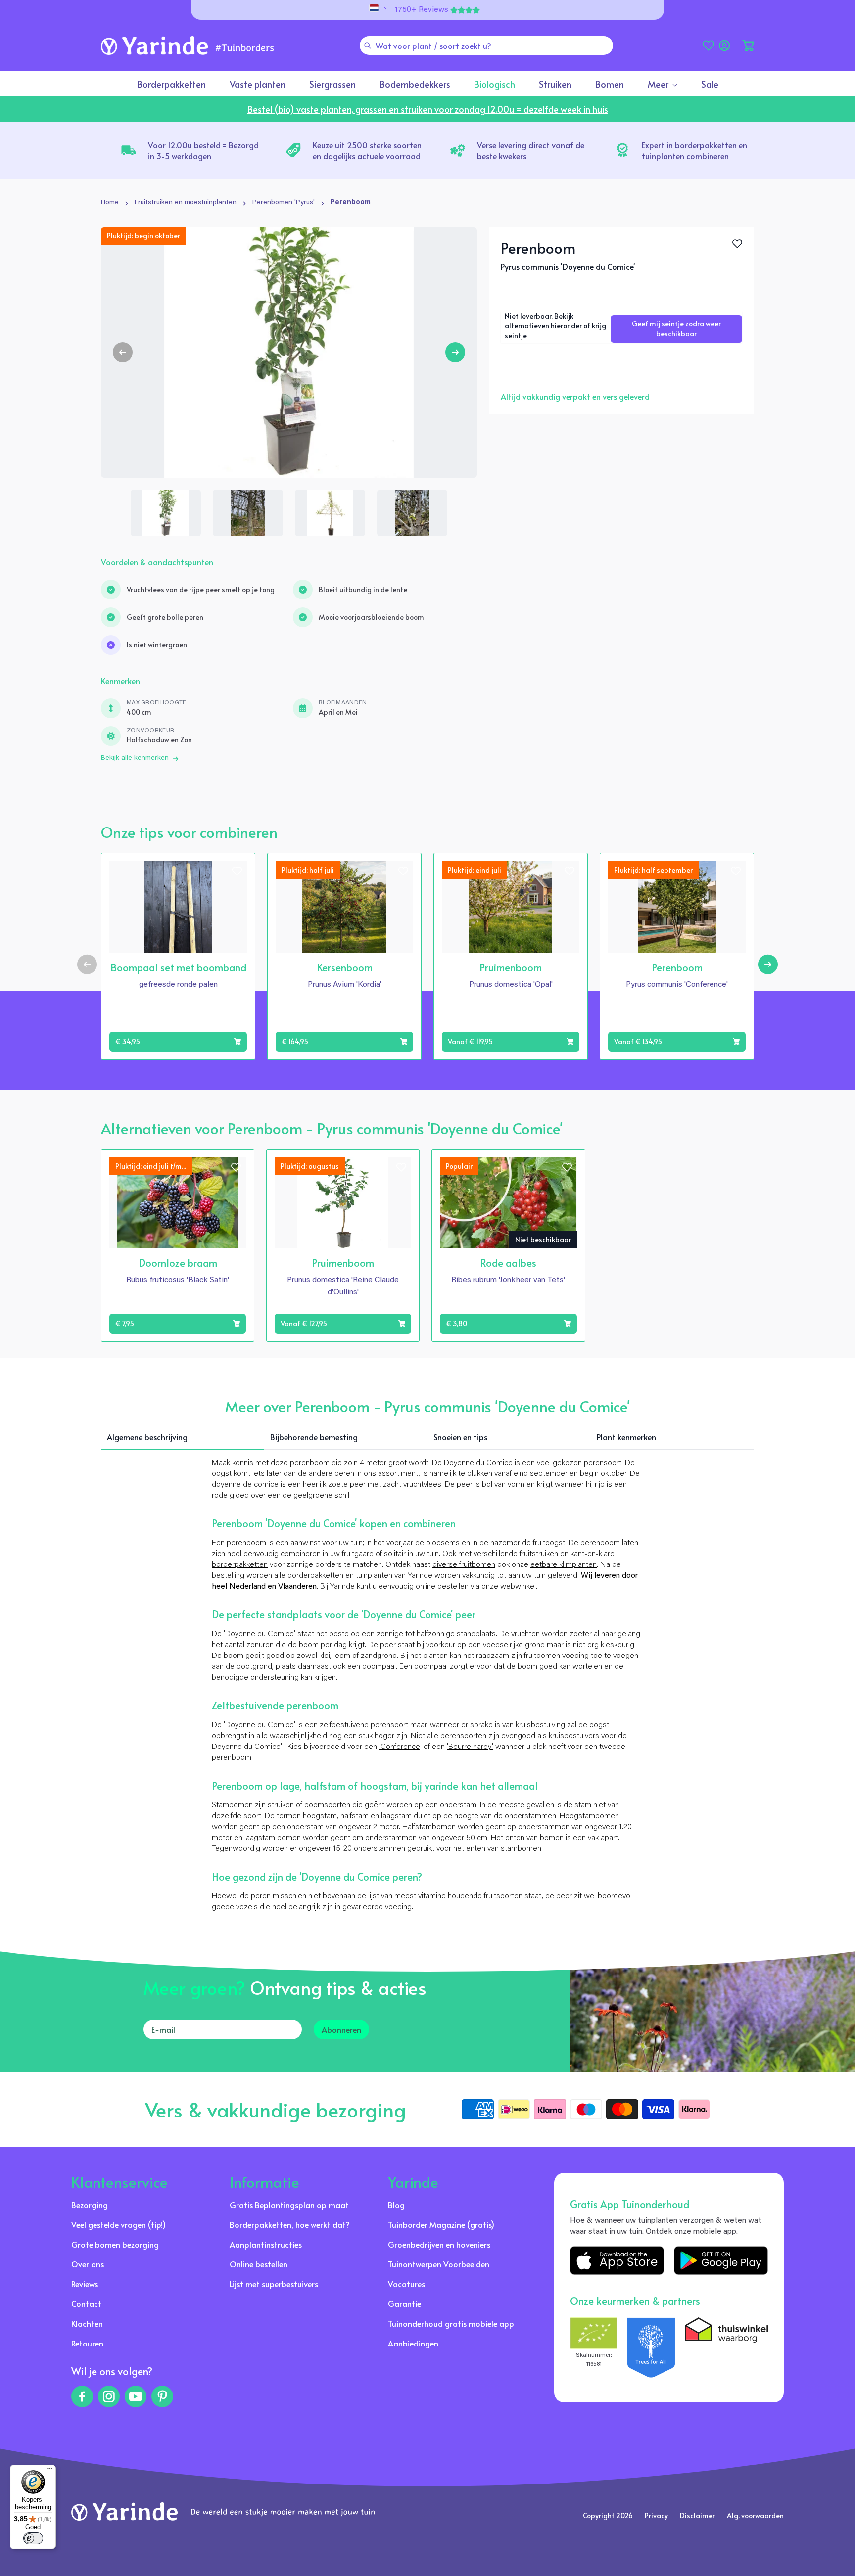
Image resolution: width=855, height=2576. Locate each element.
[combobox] (486, 46)
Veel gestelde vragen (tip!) (119, 2224)
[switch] (33, 2538)
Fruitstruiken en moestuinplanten (186, 203)
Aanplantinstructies (266, 2244)
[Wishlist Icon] (737, 244)
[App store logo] (617, 2260)
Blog (396, 2205)
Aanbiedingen (413, 2343)
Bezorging (90, 2205)
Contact (86, 2303)
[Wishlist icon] (237, 871)
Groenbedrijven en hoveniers (439, 2244)
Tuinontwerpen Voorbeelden (439, 2264)
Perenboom (351, 203)
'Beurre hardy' (470, 1747)
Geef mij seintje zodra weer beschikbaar (676, 329)
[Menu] (50, 2471)
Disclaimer (697, 2515)
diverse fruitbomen (464, 1565)
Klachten (87, 2323)
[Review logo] (651, 2347)
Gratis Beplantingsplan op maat (289, 2205)
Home (110, 203)
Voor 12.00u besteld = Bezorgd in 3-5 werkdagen (203, 150)
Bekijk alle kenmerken (135, 758)
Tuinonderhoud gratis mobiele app (451, 2323)
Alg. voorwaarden (755, 2515)
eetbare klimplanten (564, 1565)
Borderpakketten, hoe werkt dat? (290, 2224)
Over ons (88, 2264)
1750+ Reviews (422, 10)
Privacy (656, 2515)
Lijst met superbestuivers (274, 2284)
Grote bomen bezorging (115, 2244)
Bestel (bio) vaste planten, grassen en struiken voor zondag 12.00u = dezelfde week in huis (428, 109)
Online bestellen (259, 2264)
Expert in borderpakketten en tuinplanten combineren (694, 150)
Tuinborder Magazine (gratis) (441, 2224)
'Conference (400, 1747)
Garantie (404, 2303)
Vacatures (406, 2284)
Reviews (85, 2284)
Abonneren (341, 2029)
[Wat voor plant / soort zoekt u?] (368, 46)
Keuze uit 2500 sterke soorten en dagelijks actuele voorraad (367, 150)
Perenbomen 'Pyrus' (284, 203)
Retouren (87, 2343)
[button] (748, 46)
